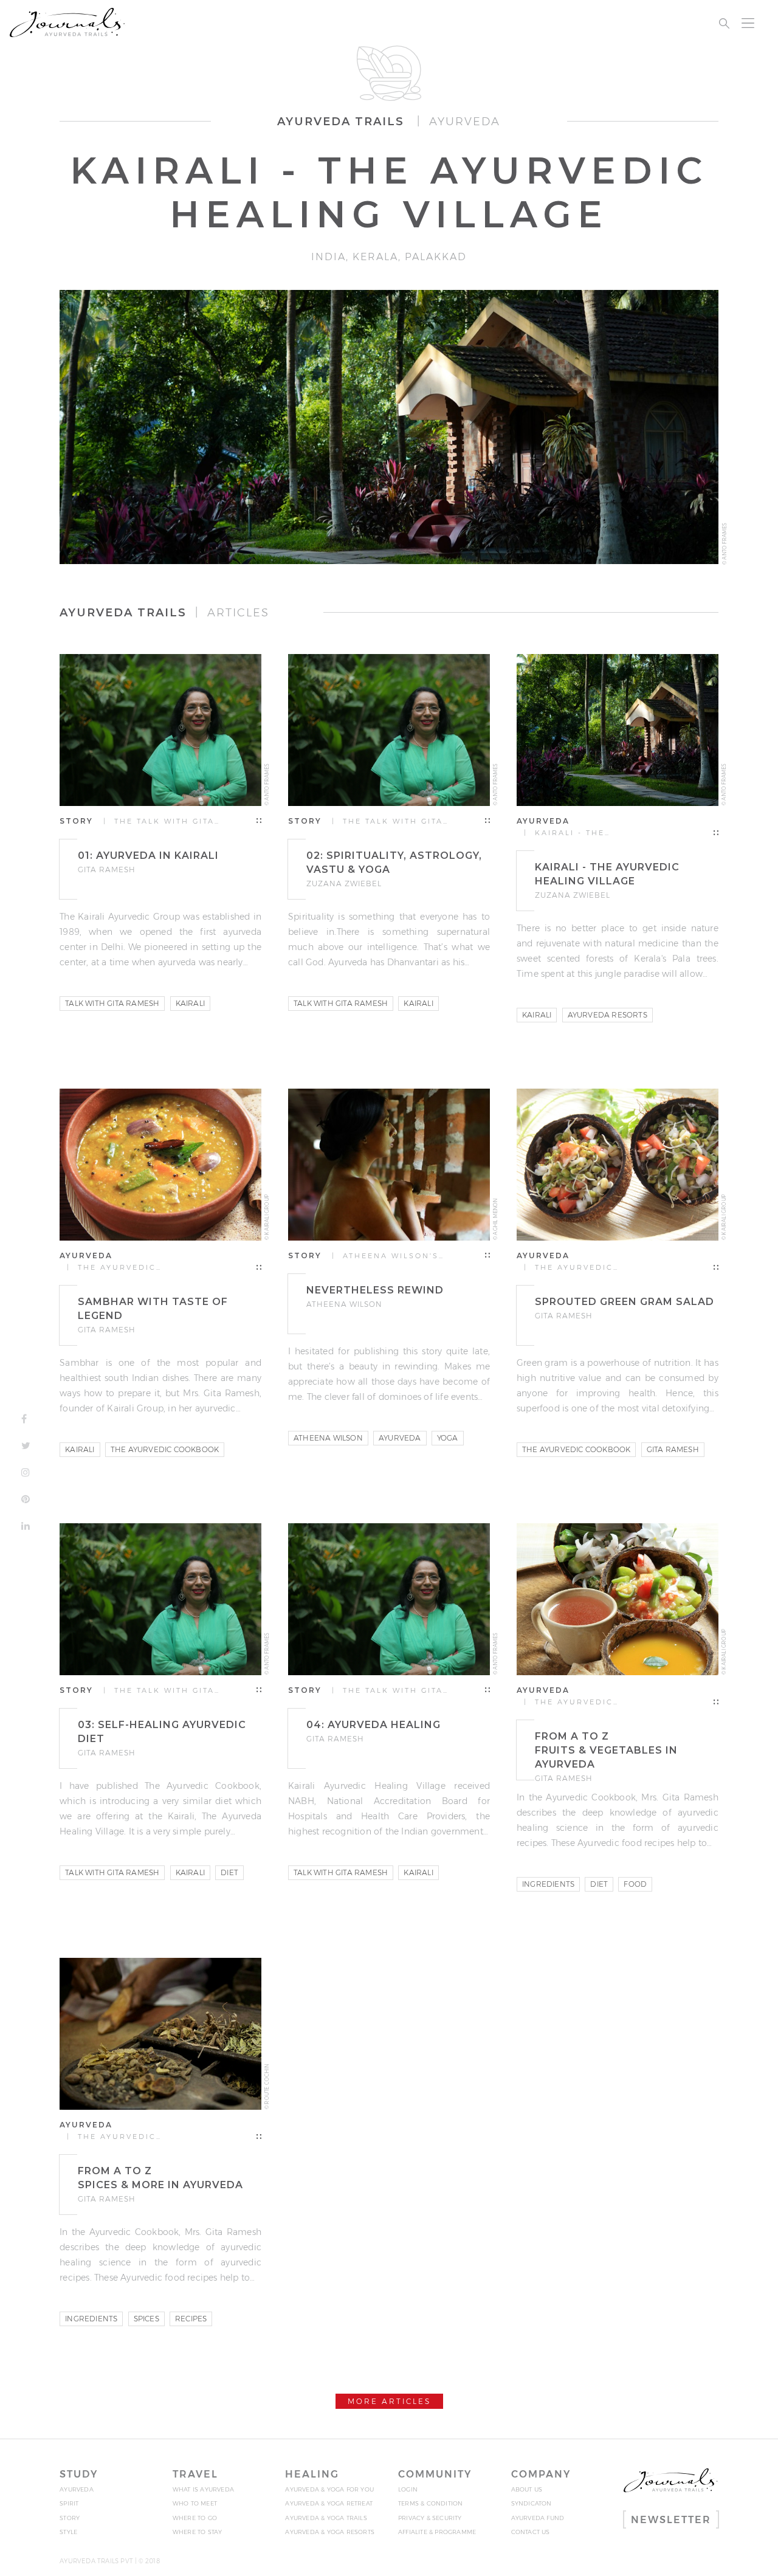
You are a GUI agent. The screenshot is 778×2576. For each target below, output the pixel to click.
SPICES (146, 2319)
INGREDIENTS (548, 1884)
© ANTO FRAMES (725, 544)
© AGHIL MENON (495, 1219)
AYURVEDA (400, 1438)
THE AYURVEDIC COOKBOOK (165, 1449)
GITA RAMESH (673, 1449)
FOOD (635, 1884)
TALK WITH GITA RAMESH (112, 1003)
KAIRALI (190, 1003)
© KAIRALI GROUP (267, 1217)
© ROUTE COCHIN (267, 2087)
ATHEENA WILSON (328, 1438)
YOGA (448, 1438)
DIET (229, 1872)
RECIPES (191, 2319)
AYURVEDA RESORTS (608, 1015)
